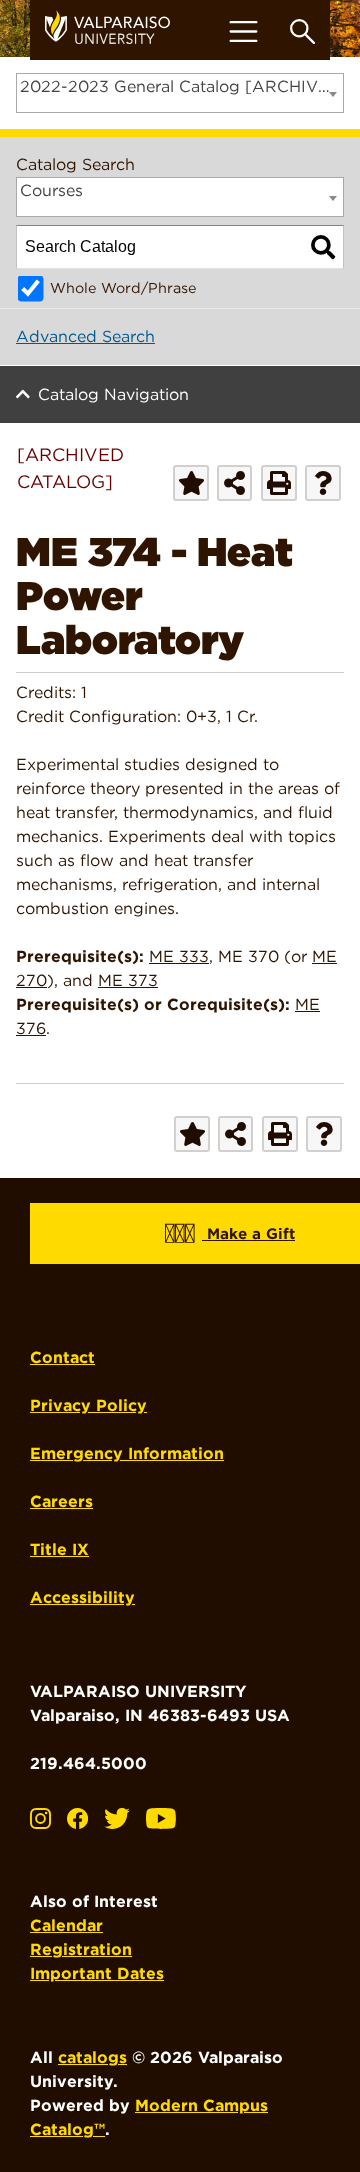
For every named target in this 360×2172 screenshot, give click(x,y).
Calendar (66, 1925)
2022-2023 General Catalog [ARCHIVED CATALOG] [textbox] (181, 86)
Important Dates (97, 1973)
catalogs (92, 2057)
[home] (115, 30)
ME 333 (179, 956)
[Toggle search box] (302, 31)
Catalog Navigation (113, 394)
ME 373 (128, 980)
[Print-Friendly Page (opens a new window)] (279, 483)
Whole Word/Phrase (123, 287)
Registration (81, 1949)
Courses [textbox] (51, 190)
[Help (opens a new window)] (323, 483)
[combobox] (180, 93)
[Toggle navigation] (243, 31)
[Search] (323, 247)
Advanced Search (85, 336)
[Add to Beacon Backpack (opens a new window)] (191, 483)
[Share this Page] (234, 482)
